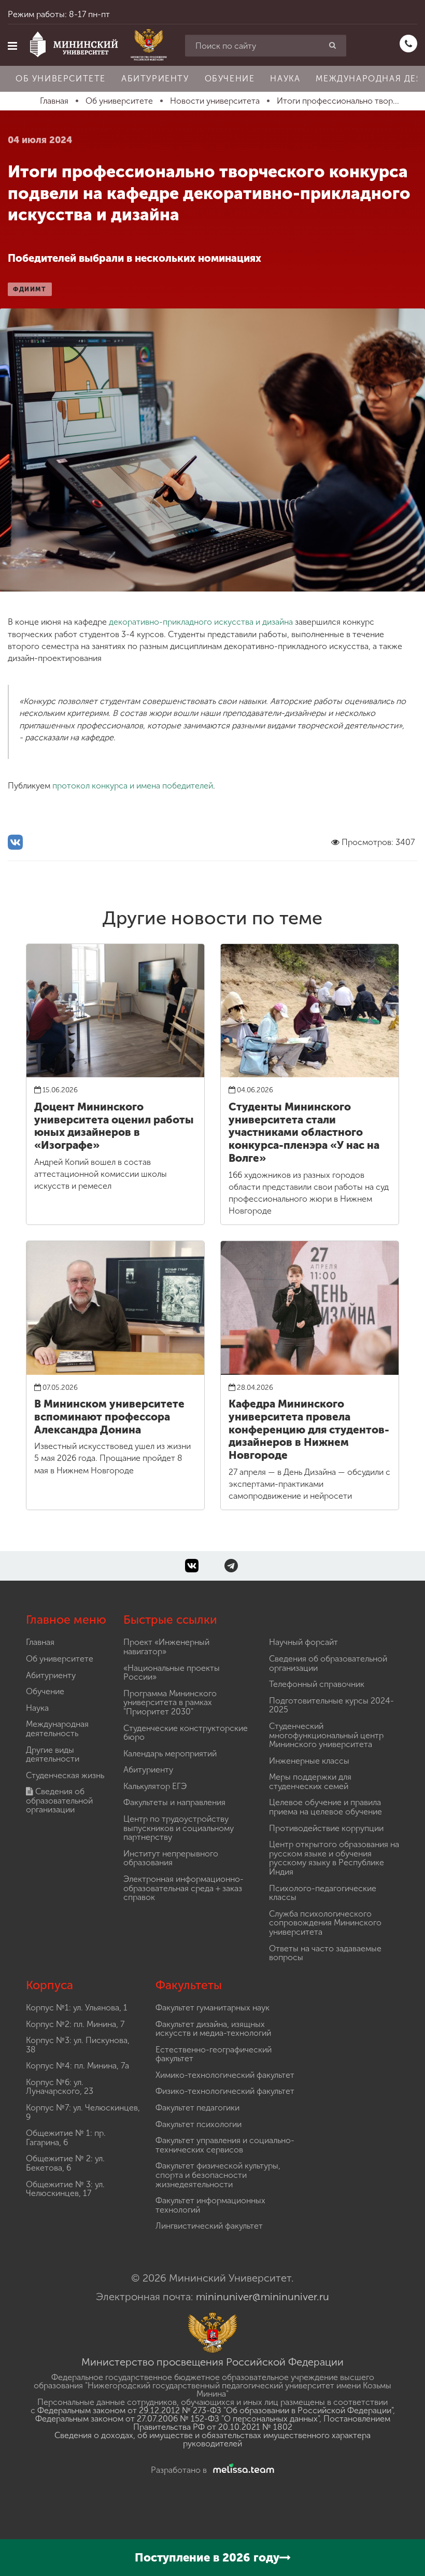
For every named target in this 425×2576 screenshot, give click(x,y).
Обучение (230, 79)
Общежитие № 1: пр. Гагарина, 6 (66, 2138)
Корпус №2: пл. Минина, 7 (75, 2024)
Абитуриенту (155, 79)
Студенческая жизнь (65, 1775)
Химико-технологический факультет (225, 2075)
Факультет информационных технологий (210, 2205)
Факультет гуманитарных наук (212, 2008)
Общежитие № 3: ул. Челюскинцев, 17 (65, 2189)
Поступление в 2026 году (207, 2558)
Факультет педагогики (197, 2108)
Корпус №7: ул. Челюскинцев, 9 (83, 2112)
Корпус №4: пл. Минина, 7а (77, 2066)
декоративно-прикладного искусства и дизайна (201, 622)
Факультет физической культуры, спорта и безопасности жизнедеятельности (218, 2175)
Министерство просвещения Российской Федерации (212, 2362)
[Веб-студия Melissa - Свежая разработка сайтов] (242, 2470)
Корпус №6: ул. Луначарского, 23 (60, 2087)
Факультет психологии (199, 2124)
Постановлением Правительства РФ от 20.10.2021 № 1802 (262, 2423)
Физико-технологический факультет (225, 2091)
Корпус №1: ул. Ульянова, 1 (77, 2008)
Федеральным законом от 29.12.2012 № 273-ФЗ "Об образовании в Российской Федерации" (215, 2410)
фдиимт (30, 289)
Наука (285, 79)
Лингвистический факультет (209, 2226)
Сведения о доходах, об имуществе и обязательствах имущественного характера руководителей (212, 2439)
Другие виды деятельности (53, 1755)
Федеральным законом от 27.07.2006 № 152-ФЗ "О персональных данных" (177, 2419)
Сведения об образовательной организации (59, 1800)
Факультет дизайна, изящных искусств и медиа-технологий (213, 2029)
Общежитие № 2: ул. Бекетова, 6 (65, 2163)
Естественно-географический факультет (214, 2054)
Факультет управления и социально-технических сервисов (225, 2145)
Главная (40, 1642)
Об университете (61, 79)
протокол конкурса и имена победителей (133, 786)
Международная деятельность (57, 1729)
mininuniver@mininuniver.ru (263, 2297)
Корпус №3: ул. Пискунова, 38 (78, 2045)
